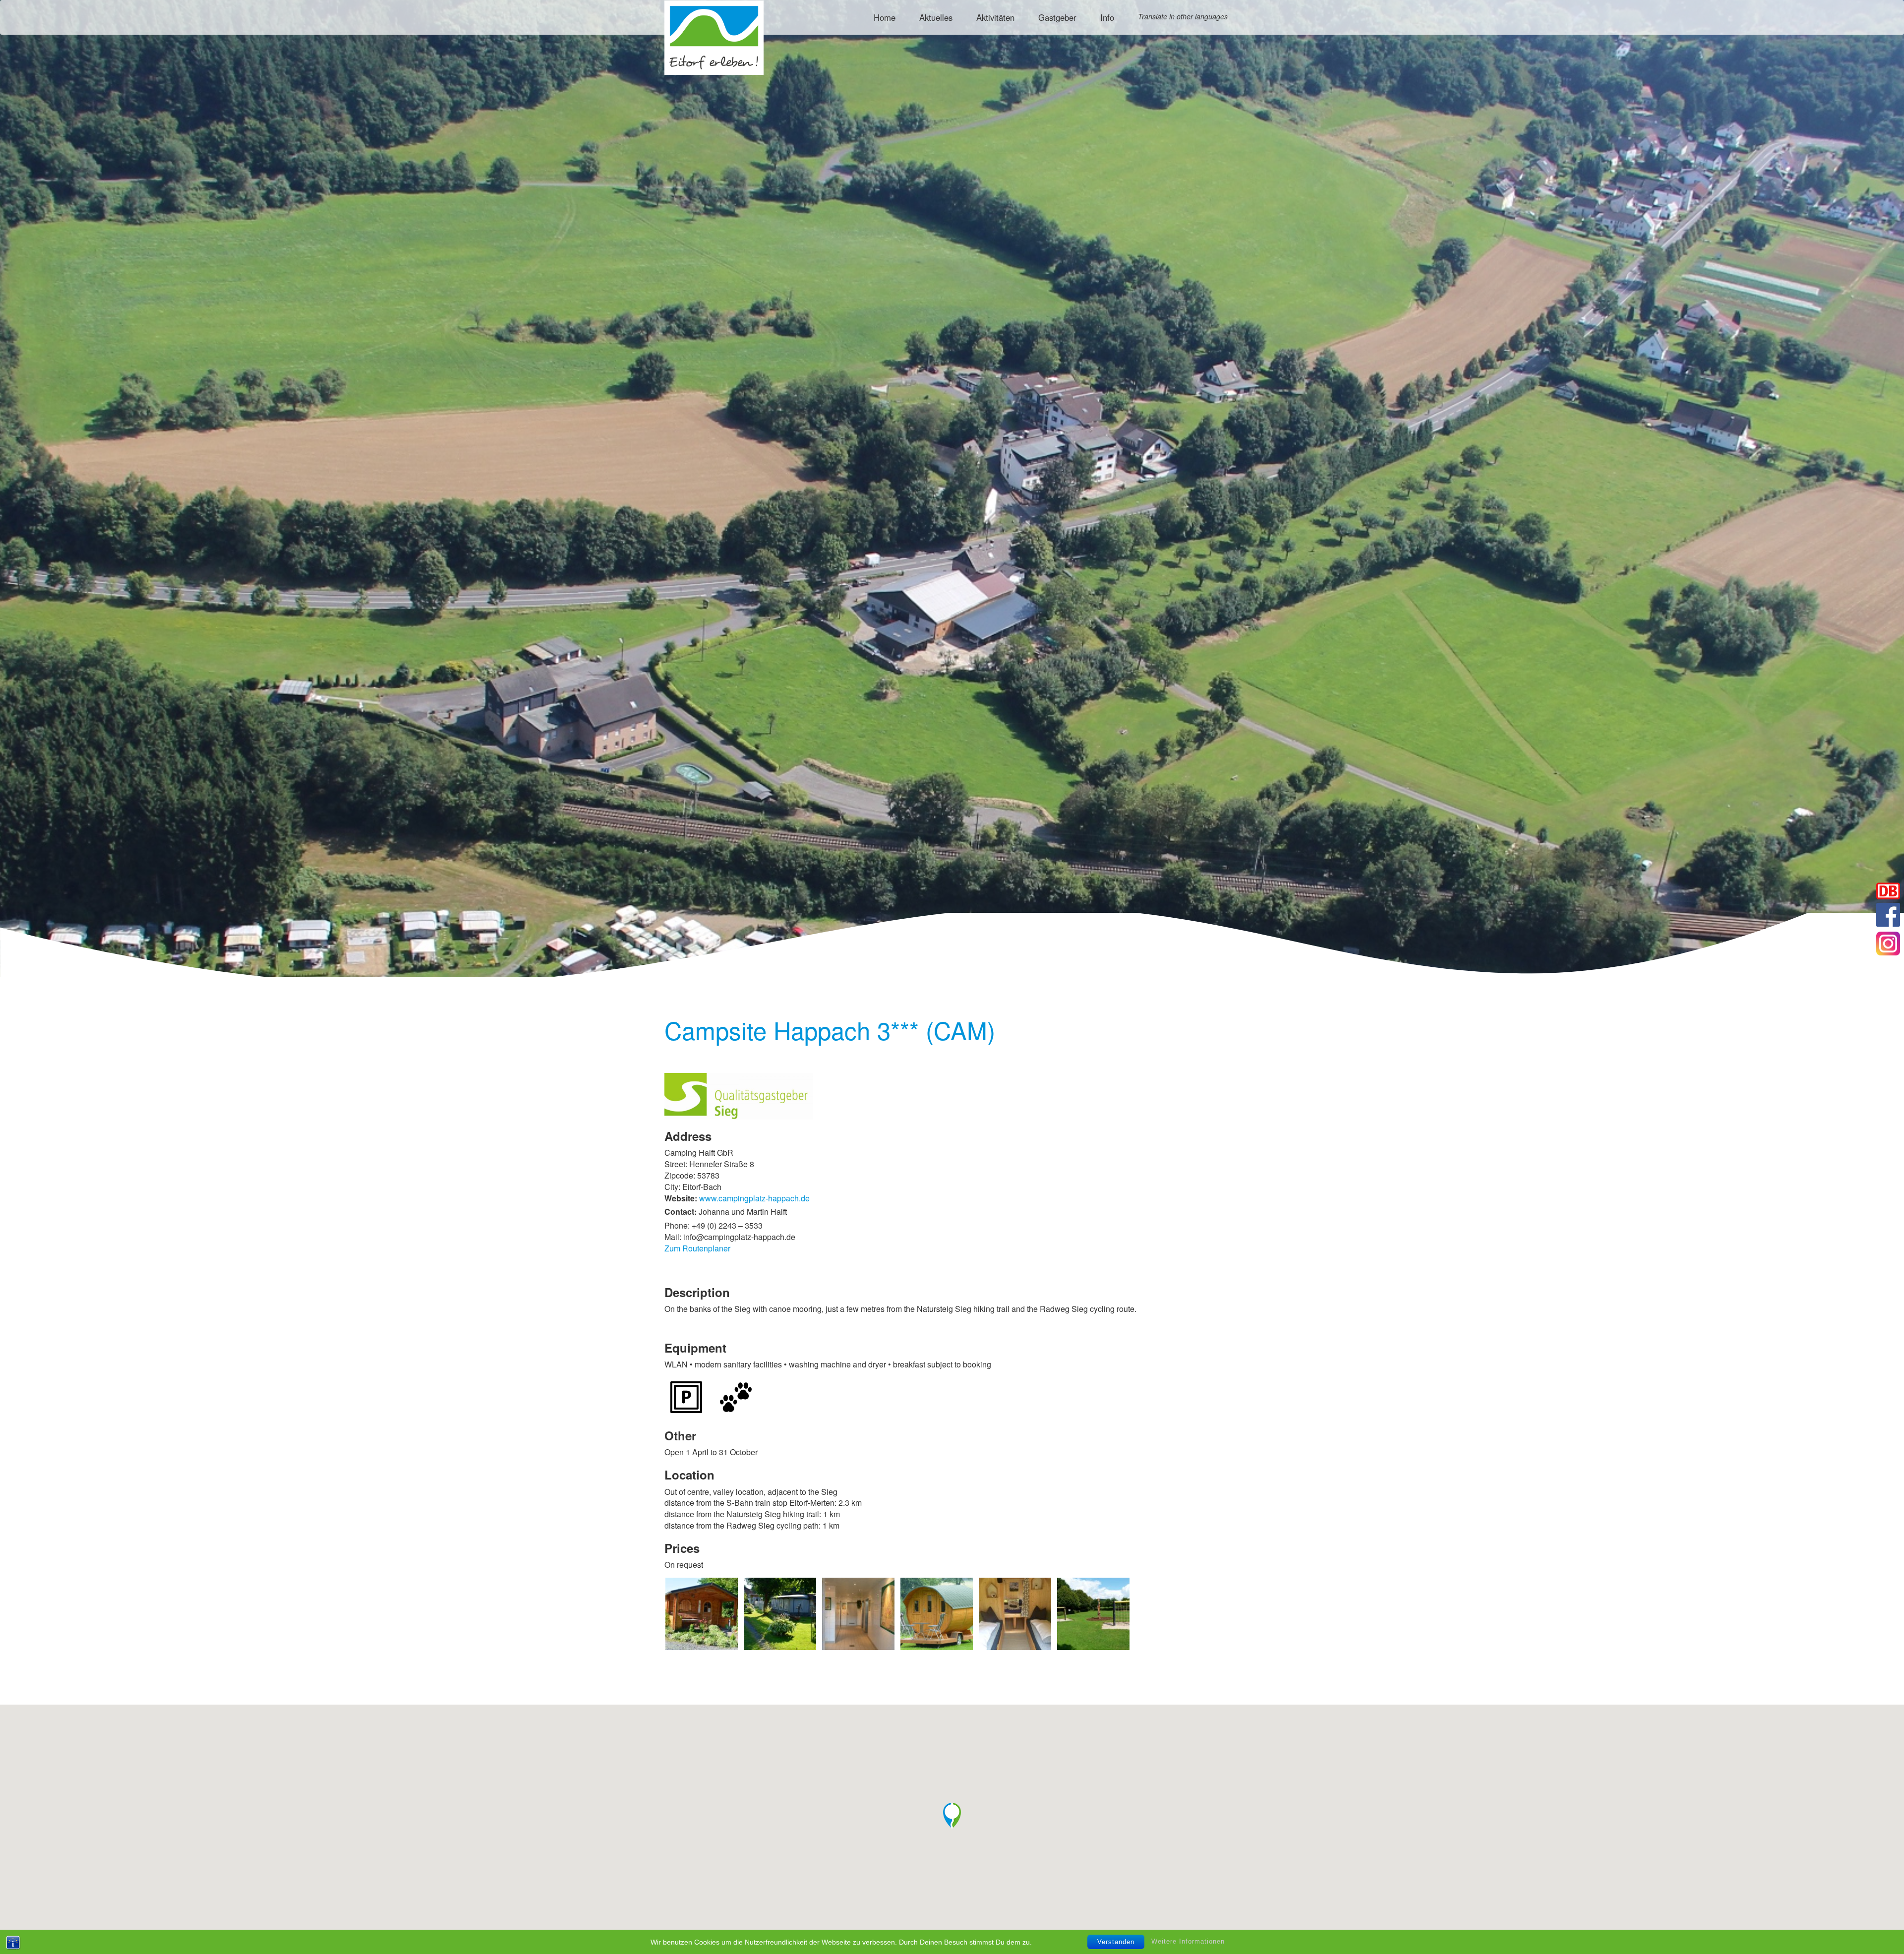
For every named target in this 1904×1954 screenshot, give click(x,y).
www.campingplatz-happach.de (754, 1198)
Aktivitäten (995, 17)
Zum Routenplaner (697, 1248)
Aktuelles (936, 17)
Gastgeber (1057, 17)
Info (1107, 17)
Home (885, 17)
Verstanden (1116, 1942)
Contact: (681, 1212)
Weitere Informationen (1188, 1941)
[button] (952, 1816)
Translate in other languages (1183, 16)
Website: (681, 1198)
